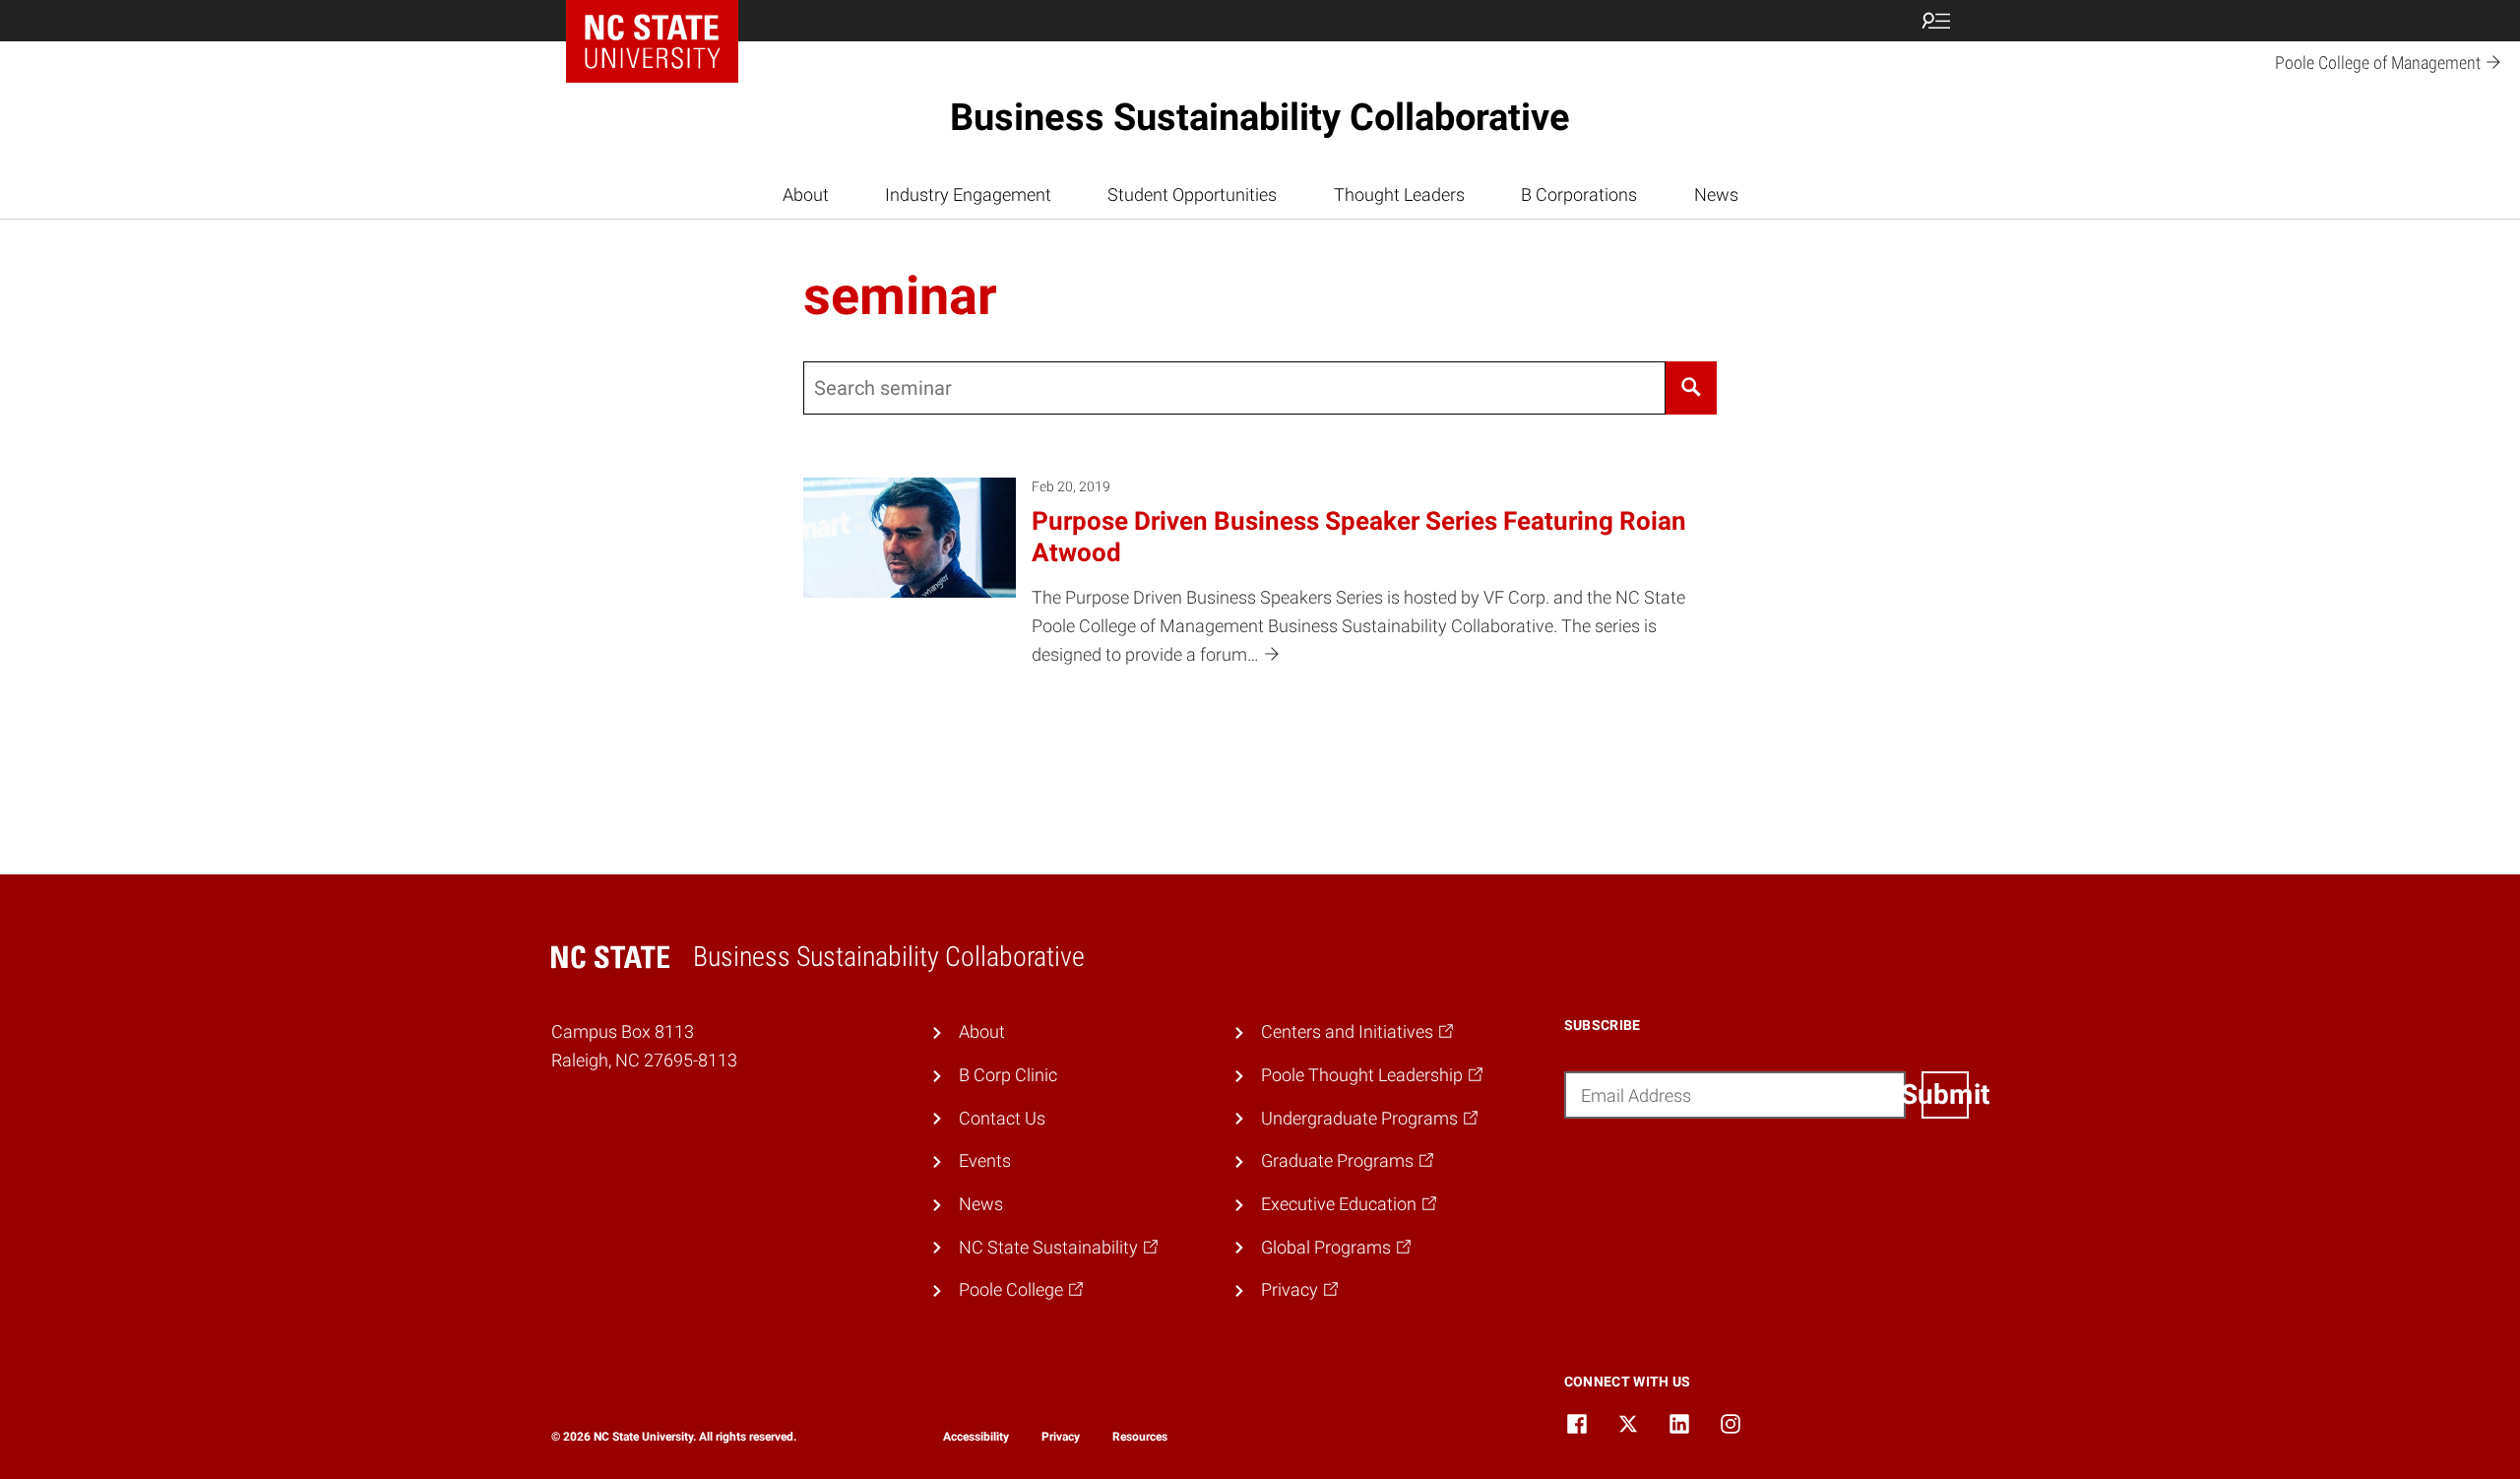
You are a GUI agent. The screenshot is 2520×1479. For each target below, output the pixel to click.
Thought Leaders (1399, 194)
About (806, 194)
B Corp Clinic (1008, 1075)
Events (985, 1160)
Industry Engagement (968, 194)
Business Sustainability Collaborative (1260, 117)
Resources (1140, 1437)
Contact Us (1002, 1118)
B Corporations (1579, 194)
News (1716, 194)
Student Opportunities (1192, 194)
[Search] (1691, 388)
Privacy (1061, 1437)
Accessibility (976, 1437)
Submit (1945, 1094)
